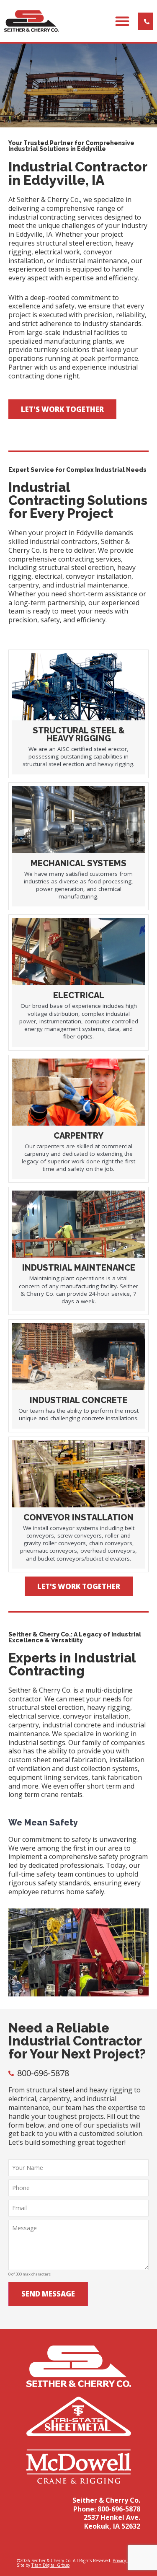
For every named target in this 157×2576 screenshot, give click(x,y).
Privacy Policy (125, 2560)
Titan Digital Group (50, 2565)
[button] (122, 21)
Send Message (48, 2294)
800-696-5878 (119, 2509)
